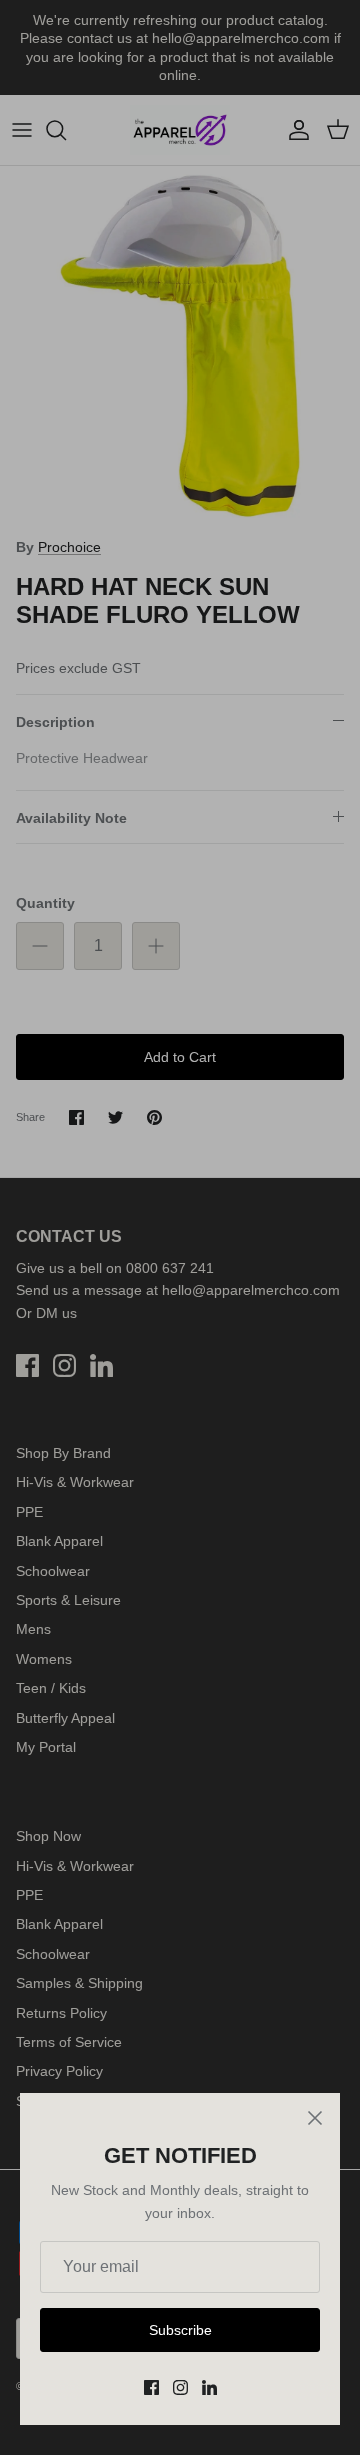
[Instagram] (180, 2387)
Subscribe (180, 2330)
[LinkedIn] (209, 2387)
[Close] (315, 2118)
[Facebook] (151, 2387)
